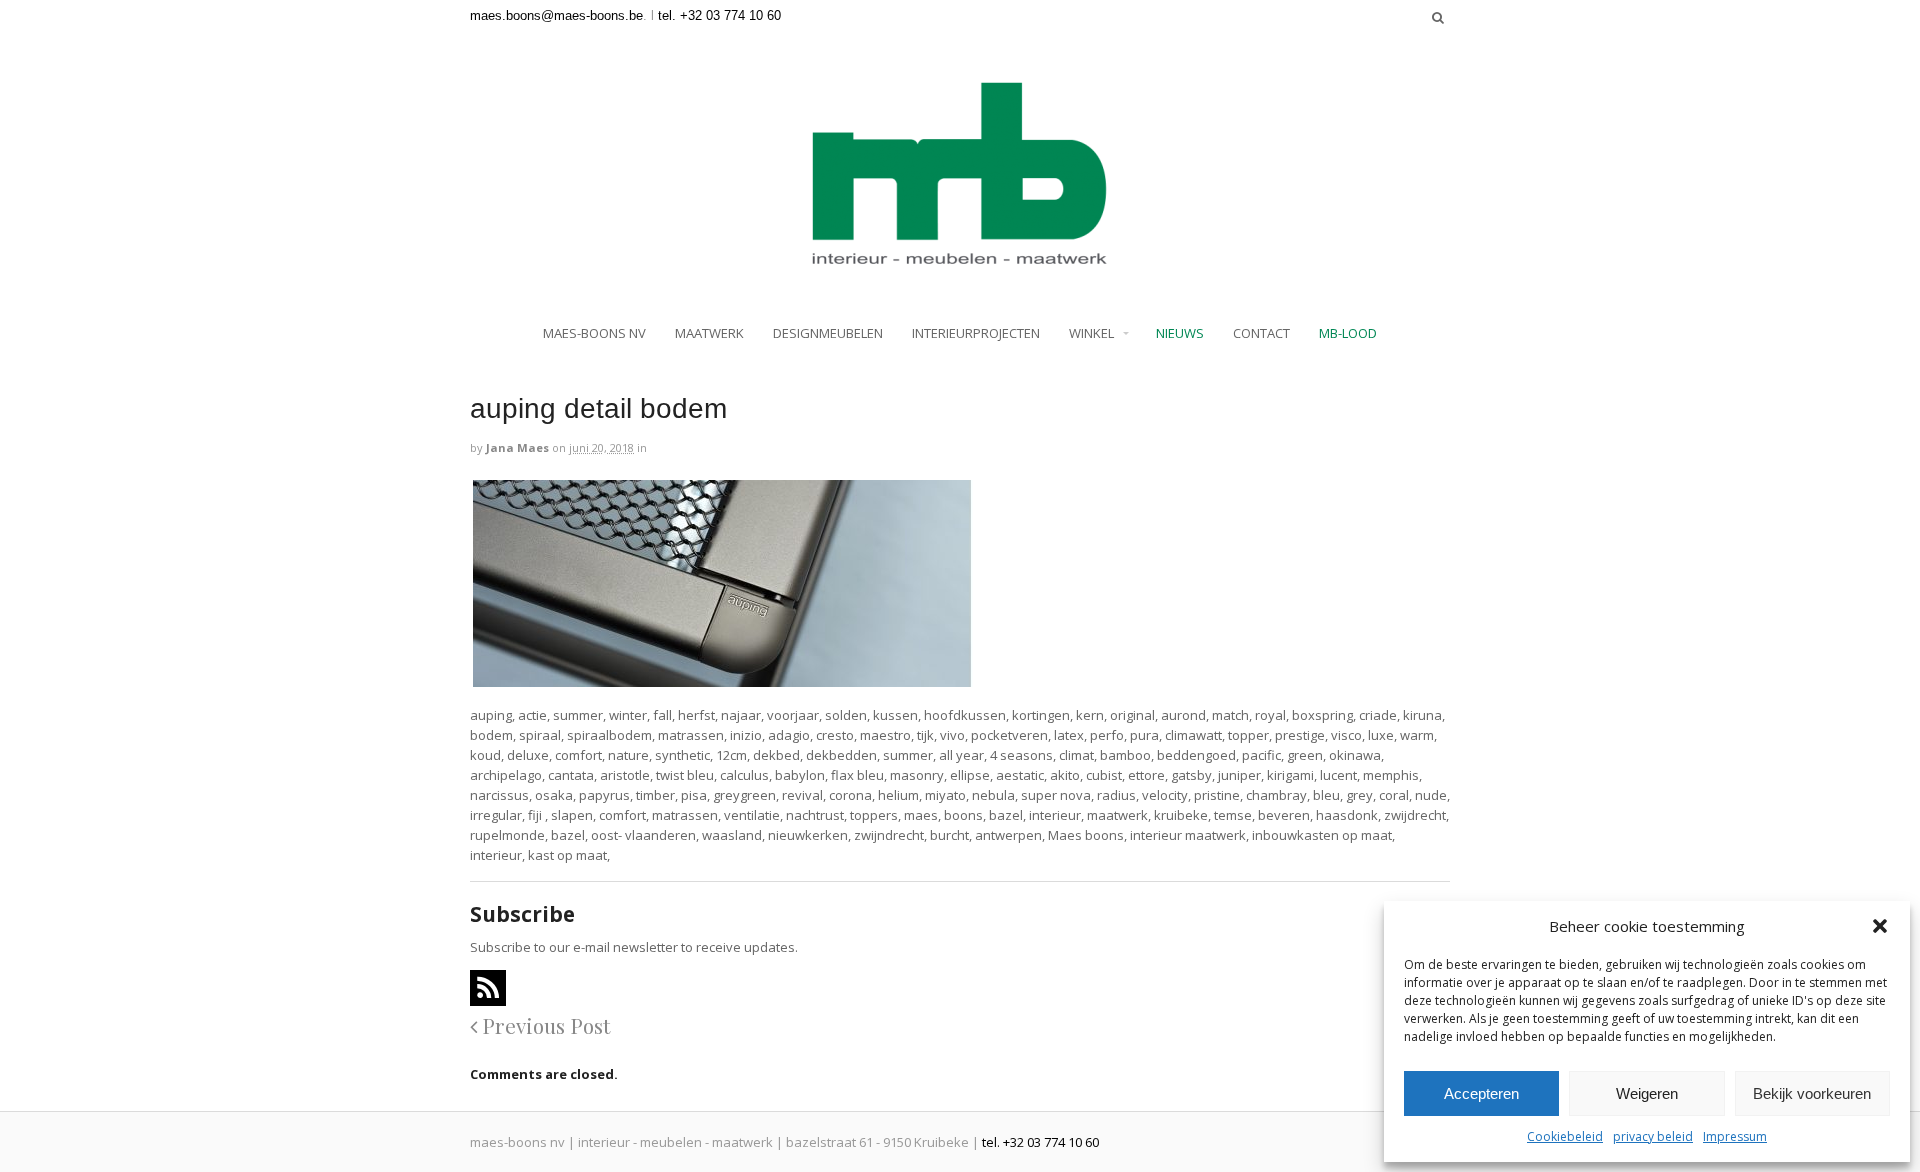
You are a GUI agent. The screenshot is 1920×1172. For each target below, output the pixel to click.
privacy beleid (1653, 1136)
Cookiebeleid (1565, 1136)
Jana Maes (517, 447)
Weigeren (1647, 1093)
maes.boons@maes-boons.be (556, 15)
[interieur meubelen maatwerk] (960, 258)
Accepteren (1481, 1093)
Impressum (1735, 1136)
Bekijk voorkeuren (1812, 1093)
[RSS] (488, 988)
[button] (1880, 926)
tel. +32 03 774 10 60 (719, 15)
